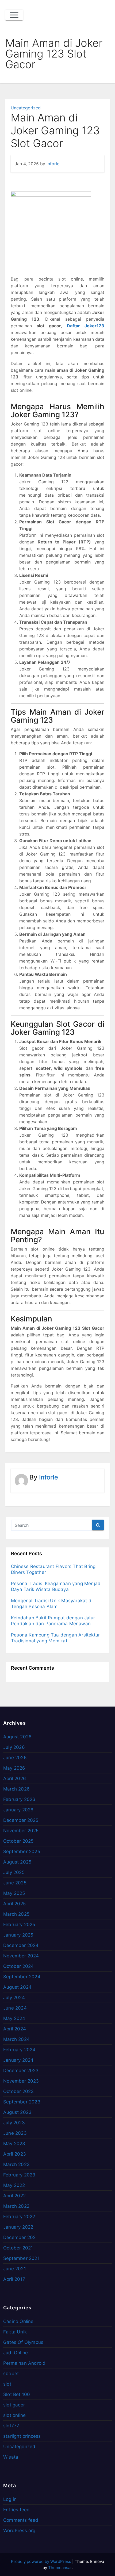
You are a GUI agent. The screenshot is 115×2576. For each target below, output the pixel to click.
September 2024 (22, 1977)
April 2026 (15, 1778)
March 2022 (16, 2206)
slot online (14, 2415)
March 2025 (16, 1914)
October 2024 (18, 1966)
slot (7, 2384)
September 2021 (21, 2258)
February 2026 (19, 1799)
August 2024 (17, 1987)
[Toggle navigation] (14, 15)
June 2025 (15, 1883)
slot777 (11, 2426)
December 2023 (21, 2071)
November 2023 (21, 2081)
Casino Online (18, 2321)
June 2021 (15, 2269)
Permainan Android (24, 2363)
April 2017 (14, 2279)
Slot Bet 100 (17, 2394)
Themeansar (60, 2568)
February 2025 (19, 1925)
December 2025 (21, 1820)
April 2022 (14, 2196)
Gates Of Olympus (23, 2342)
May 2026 (14, 1768)
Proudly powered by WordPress (42, 2561)
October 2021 (18, 2248)
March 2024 (16, 2039)
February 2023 (19, 2175)
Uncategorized (26, 108)
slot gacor (14, 2405)
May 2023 (14, 2144)
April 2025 (14, 1904)
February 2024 (19, 2050)
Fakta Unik (15, 2332)
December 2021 (21, 2237)
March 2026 (16, 1789)
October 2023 (18, 2091)
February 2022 (19, 2217)
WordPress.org (19, 2531)
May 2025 (14, 1893)
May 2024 (14, 2018)
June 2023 (15, 2133)
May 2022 (14, 2185)
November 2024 (21, 1956)
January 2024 (18, 2060)
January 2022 (18, 2227)
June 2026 (15, 1758)
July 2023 (14, 2123)
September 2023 (22, 2102)
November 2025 (21, 1831)
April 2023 (15, 2154)
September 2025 (22, 1851)
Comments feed (21, 2520)
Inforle (53, 164)
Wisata (11, 2457)
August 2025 (17, 1862)
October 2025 (18, 1841)
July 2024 (14, 1998)
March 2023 (16, 2164)
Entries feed (16, 2510)
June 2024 (15, 2008)
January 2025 (18, 1935)
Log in (10, 2499)
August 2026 (17, 1737)
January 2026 (18, 1810)
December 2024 (21, 1945)
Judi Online (16, 2353)
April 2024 (15, 2029)
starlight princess (22, 2436)
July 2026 (14, 1747)
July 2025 (14, 1872)
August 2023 (17, 2112)
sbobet (11, 2374)
